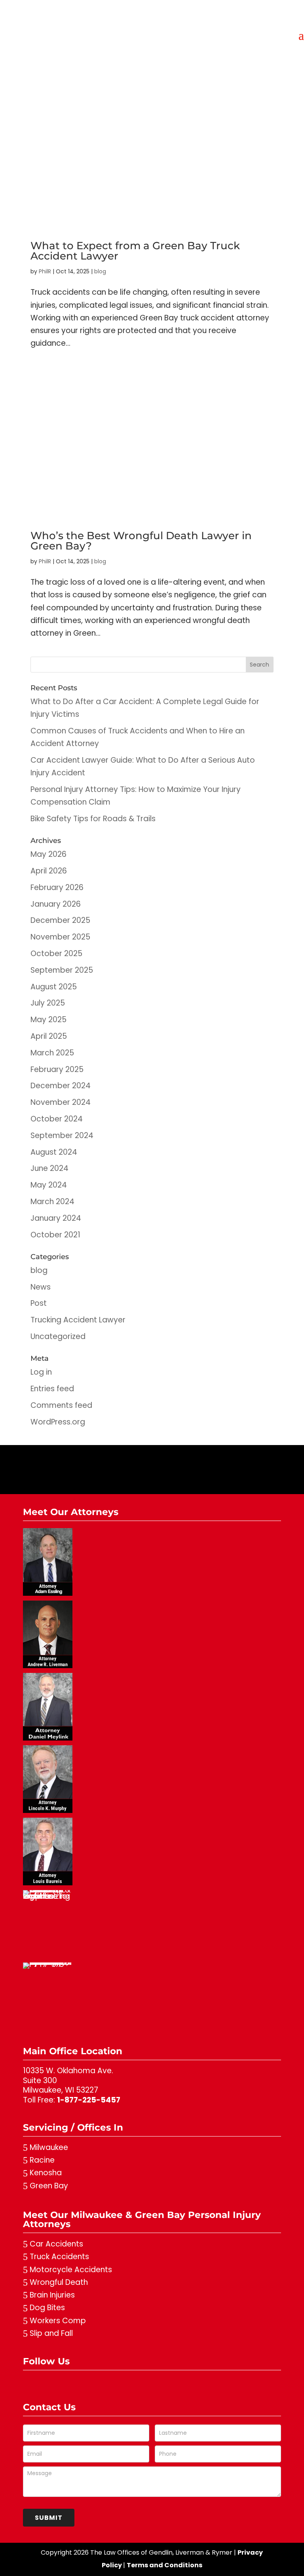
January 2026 (56, 904)
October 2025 (56, 954)
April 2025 (49, 1036)
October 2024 (57, 1119)
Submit (49, 2518)
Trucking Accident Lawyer (78, 1320)
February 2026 (57, 887)
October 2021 (55, 1235)
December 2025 (60, 920)
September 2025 (62, 970)
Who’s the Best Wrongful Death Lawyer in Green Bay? (141, 541)
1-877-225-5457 (89, 2100)
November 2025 (60, 937)
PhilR (45, 271)
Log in (41, 1372)
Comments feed (61, 1405)
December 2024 (61, 1086)
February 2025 (57, 1069)
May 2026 (48, 854)
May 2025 (48, 1020)
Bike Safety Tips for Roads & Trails (93, 819)
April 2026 (49, 871)
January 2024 (56, 1218)
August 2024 (54, 1152)
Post (39, 1303)
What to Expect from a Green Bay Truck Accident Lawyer (135, 251)
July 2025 (48, 1003)
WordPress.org (58, 1422)
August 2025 (54, 987)
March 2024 (52, 1202)
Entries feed (52, 1389)
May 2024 (49, 1185)
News (41, 1287)
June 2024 (49, 1168)
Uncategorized (58, 1336)
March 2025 (52, 1053)
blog (100, 271)
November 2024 (61, 1102)
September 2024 (62, 1136)
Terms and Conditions (164, 2565)
